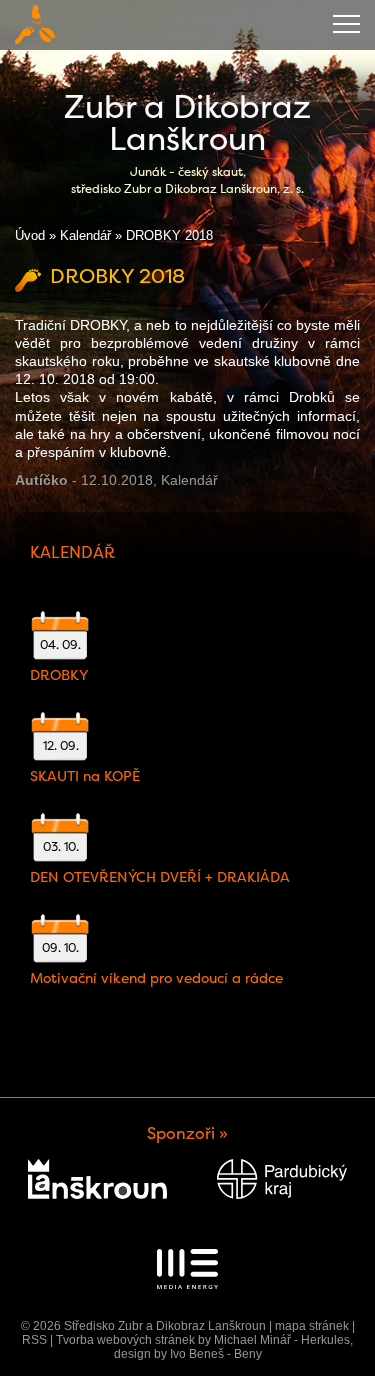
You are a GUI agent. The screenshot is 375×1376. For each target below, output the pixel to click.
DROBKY (59, 675)
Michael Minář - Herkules (282, 1340)
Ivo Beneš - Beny (216, 1354)
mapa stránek (312, 1326)
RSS (34, 1340)
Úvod (30, 235)
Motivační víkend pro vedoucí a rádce (156, 978)
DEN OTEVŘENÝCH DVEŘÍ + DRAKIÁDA (160, 877)
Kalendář (85, 235)
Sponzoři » (187, 1133)
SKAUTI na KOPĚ (85, 776)
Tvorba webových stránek (125, 1340)
